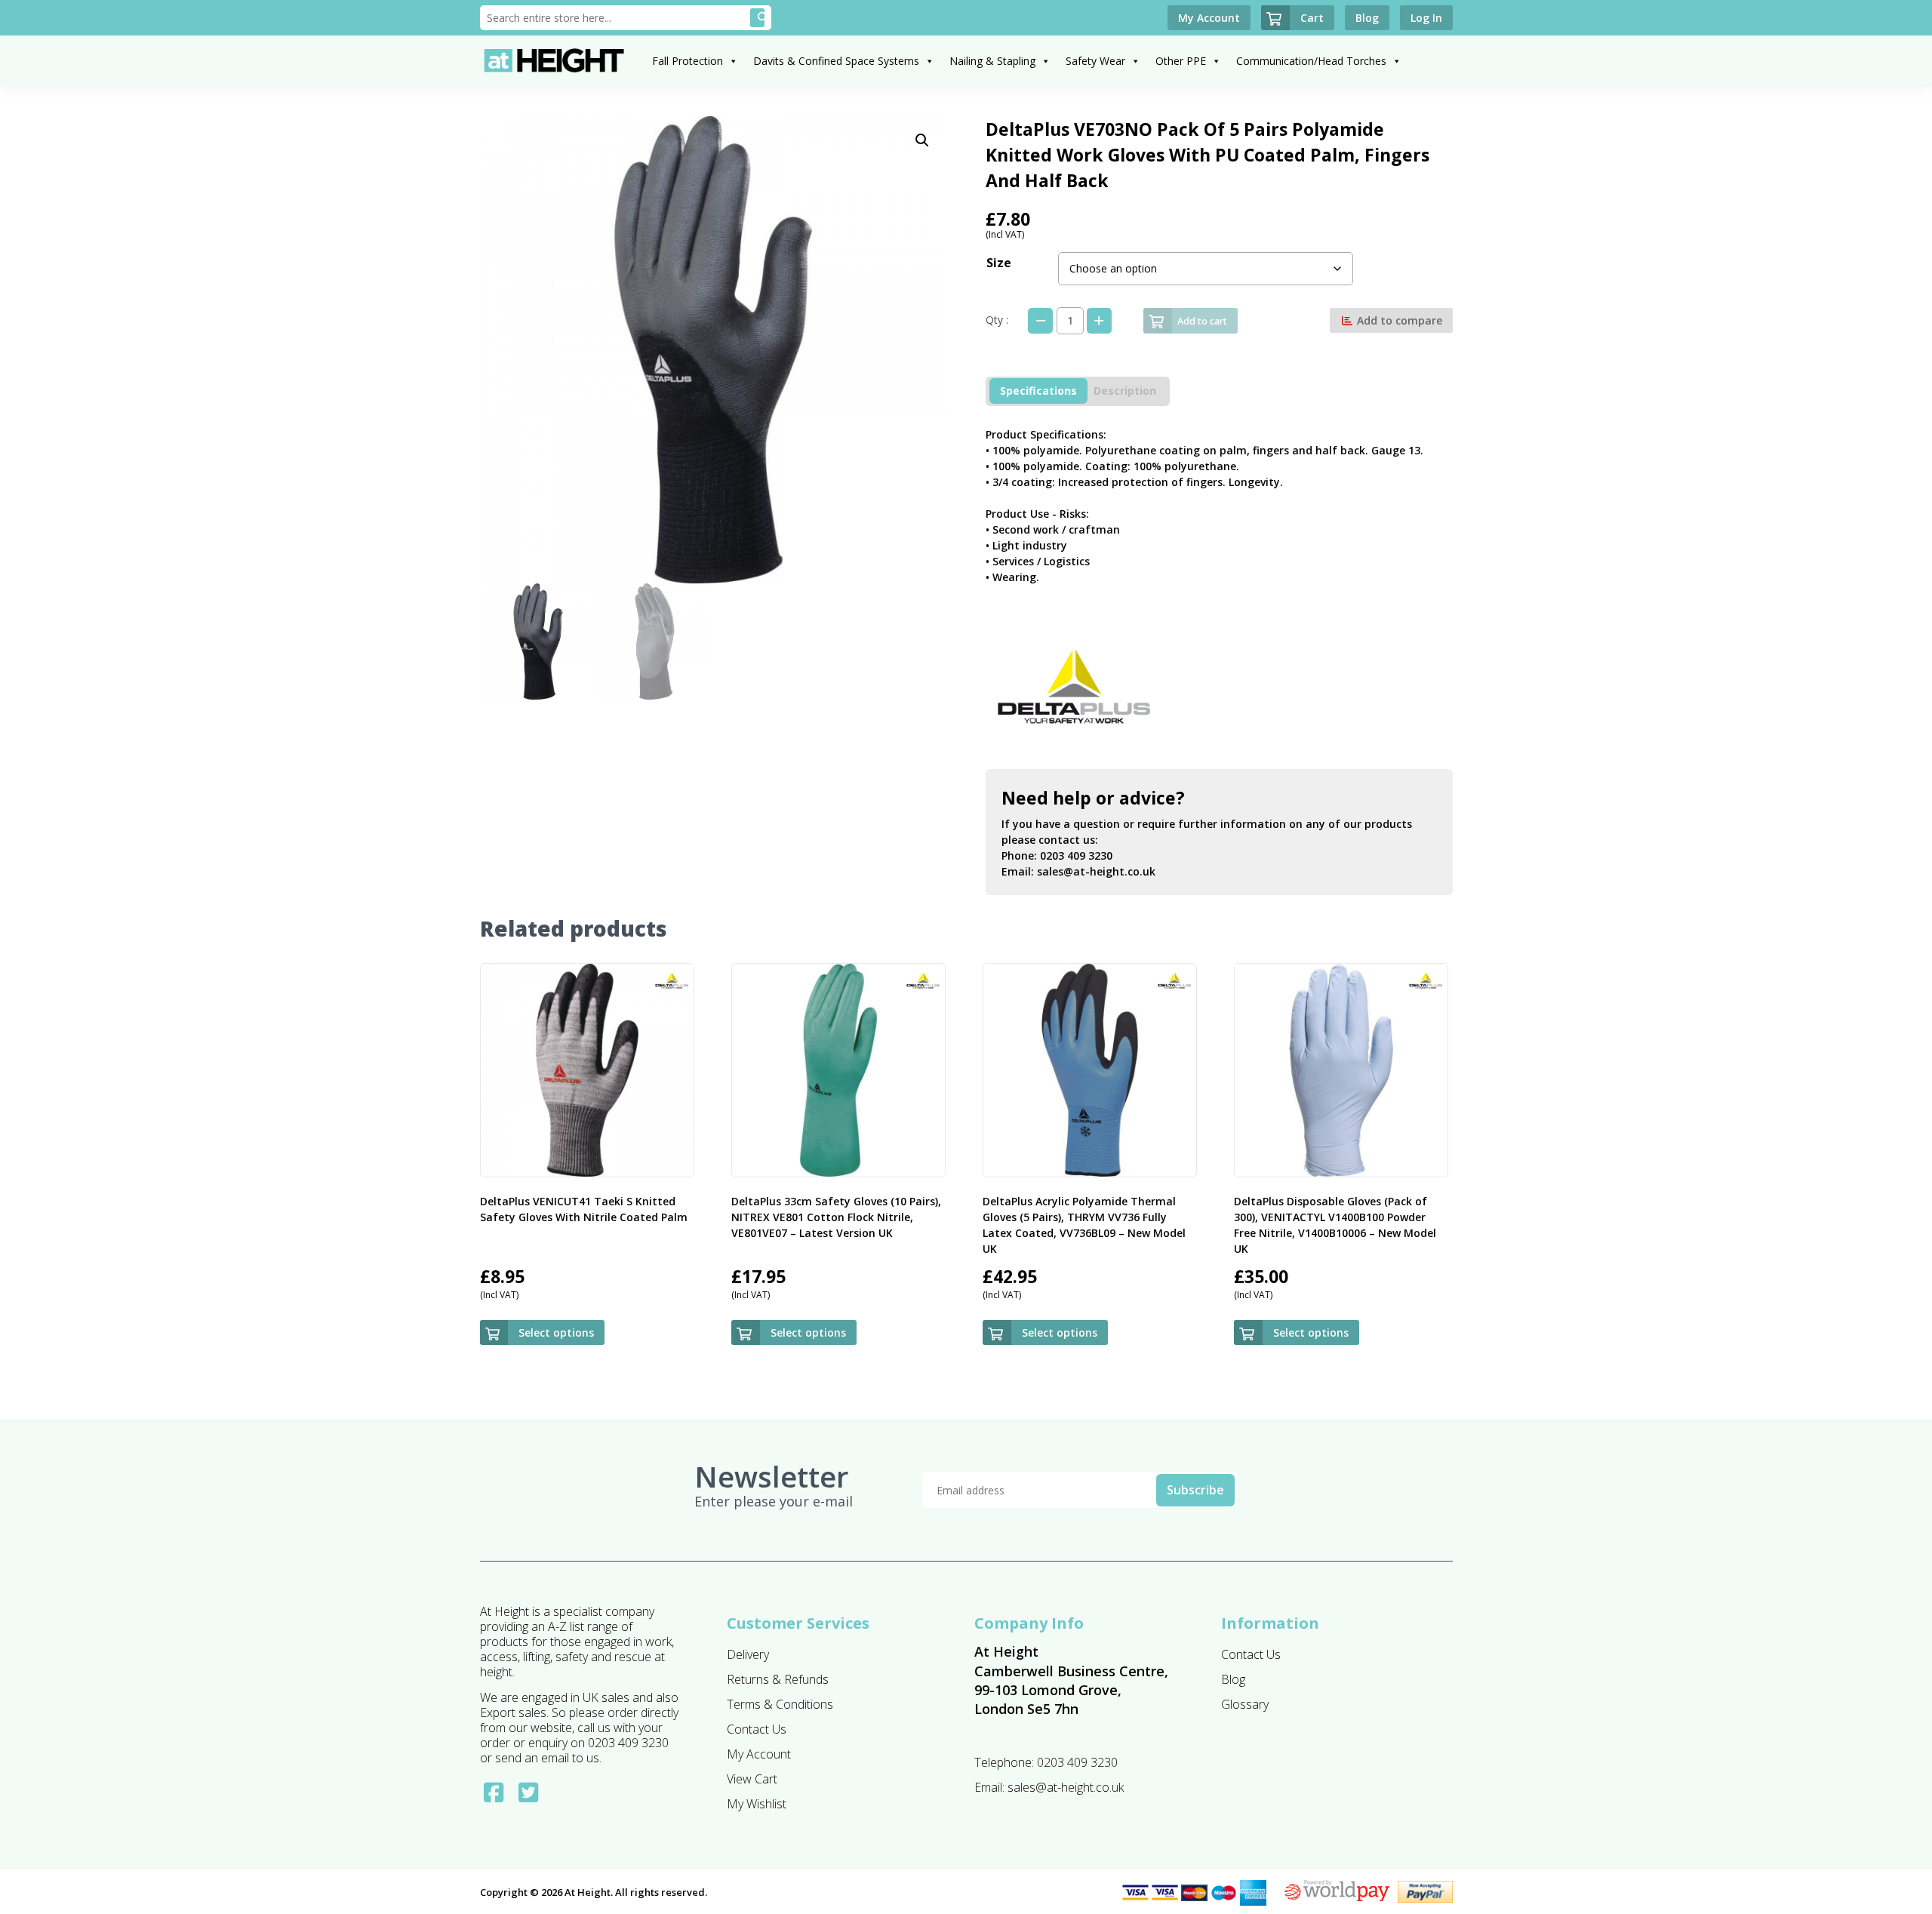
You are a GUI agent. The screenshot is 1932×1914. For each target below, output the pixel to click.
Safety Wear (1095, 61)
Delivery (748, 1654)
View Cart (752, 1779)
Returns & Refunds (778, 1679)
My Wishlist (757, 1804)
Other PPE (1181, 61)
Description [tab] (1125, 391)
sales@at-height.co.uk (1096, 871)
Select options (556, 1332)
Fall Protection (688, 61)
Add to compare (1398, 320)
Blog (1233, 1679)
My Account (759, 1754)
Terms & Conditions (780, 1704)
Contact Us (757, 1729)
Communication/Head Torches (1311, 61)
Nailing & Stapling (992, 61)
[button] (922, 140)
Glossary (1245, 1704)
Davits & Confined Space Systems (836, 61)
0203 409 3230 (1076, 855)
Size (999, 263)
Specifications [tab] (1038, 391)
